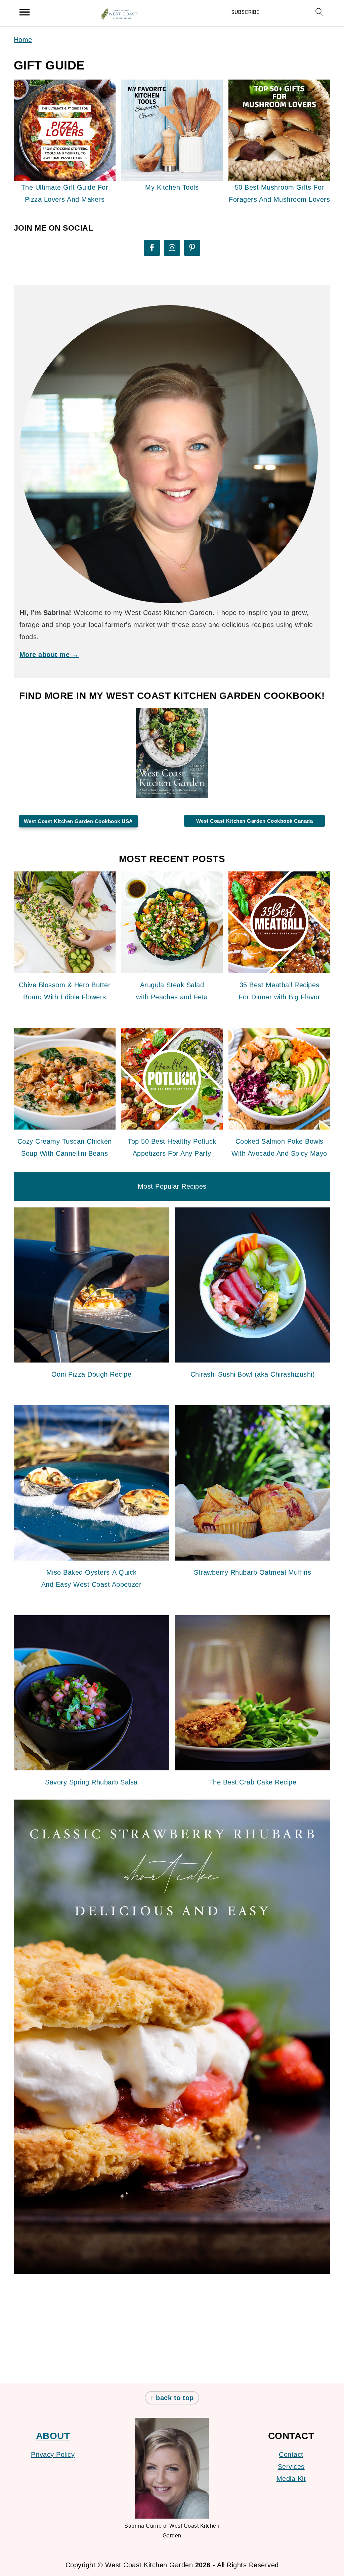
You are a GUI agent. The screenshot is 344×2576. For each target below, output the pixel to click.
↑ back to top (172, 2398)
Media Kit (291, 2479)
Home (23, 40)
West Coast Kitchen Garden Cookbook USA (78, 821)
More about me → (49, 655)
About (53, 2436)
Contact (291, 2454)
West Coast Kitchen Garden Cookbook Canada (255, 821)
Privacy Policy (53, 2454)
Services (291, 2467)
